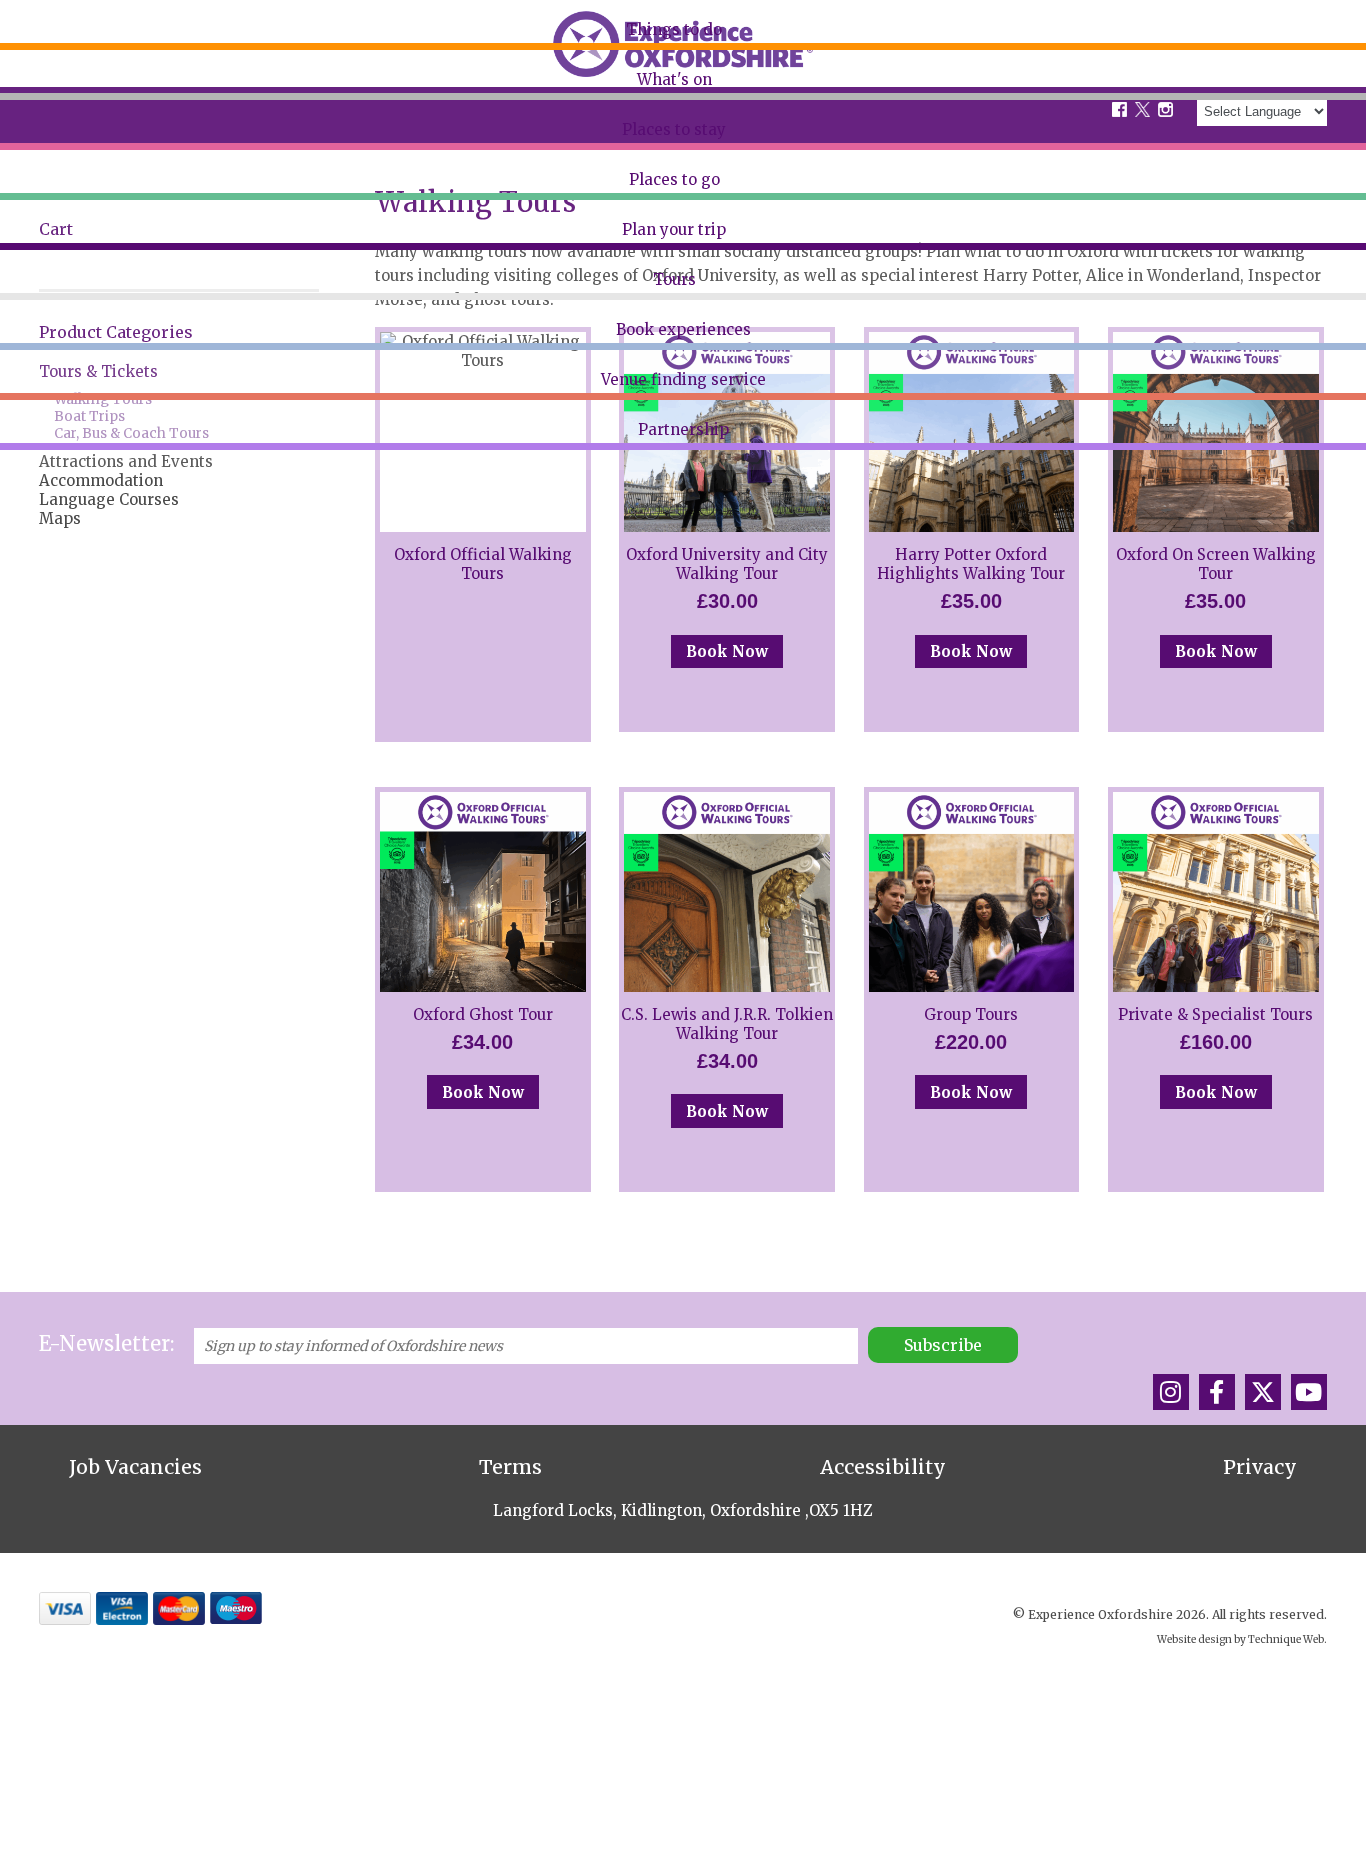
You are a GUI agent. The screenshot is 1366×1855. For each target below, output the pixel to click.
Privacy (1260, 1467)
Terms (510, 1467)
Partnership (683, 429)
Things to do (674, 29)
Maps (60, 518)
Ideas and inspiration (93, 270)
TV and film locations (94, 232)
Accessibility (883, 1467)
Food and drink (73, 155)
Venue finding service (683, 379)
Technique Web (1286, 1639)
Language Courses (109, 499)
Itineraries (56, 194)
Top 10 (43, 117)
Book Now (727, 651)
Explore (47, 79)
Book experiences (683, 329)
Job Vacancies (135, 1467)
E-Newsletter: (106, 1343)
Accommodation (101, 480)
